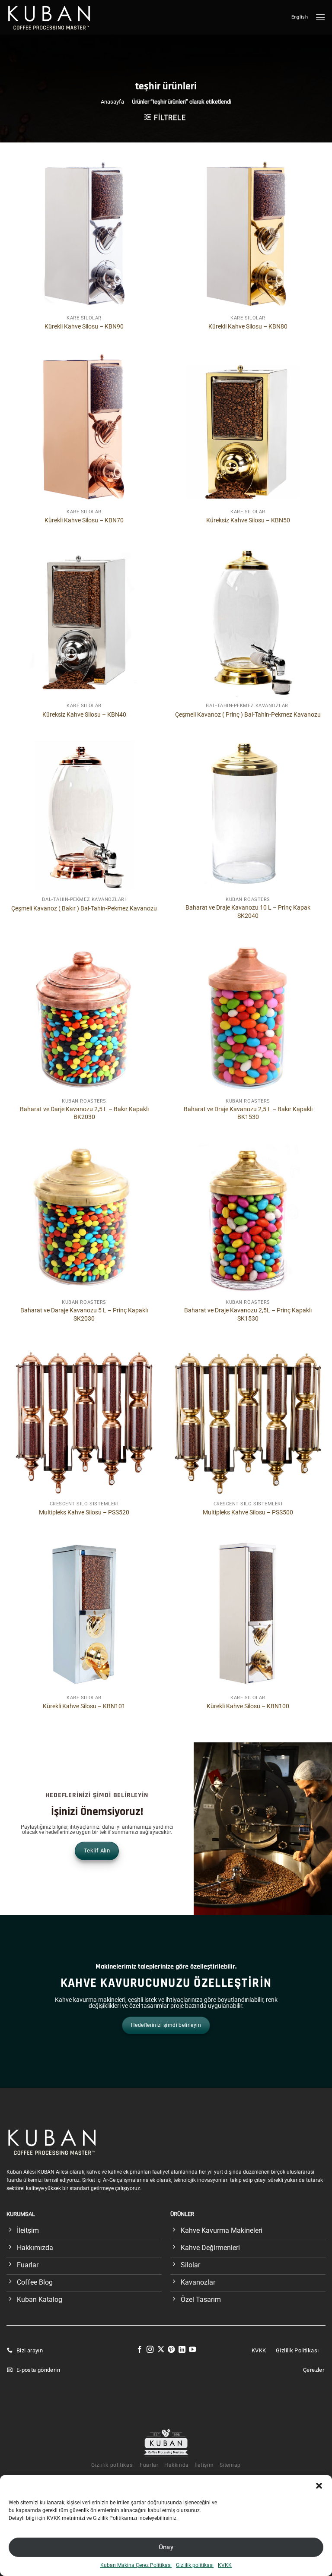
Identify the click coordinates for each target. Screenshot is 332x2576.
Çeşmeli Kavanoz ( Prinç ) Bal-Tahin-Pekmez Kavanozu (248, 715)
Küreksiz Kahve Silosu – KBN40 (84, 715)
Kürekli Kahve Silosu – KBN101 (84, 1706)
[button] (319, 2486)
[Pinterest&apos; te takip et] (171, 2350)
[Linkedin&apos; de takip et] (182, 2350)
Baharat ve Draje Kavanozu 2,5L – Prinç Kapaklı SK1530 (248, 1315)
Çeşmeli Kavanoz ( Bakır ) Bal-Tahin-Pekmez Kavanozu (84, 909)
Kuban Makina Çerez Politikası (136, 2565)
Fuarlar (149, 2465)
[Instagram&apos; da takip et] (150, 2350)
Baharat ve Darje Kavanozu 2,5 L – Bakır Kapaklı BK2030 (84, 1113)
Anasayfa (112, 102)
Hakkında (177, 2465)
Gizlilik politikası (195, 2565)
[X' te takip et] (161, 2350)
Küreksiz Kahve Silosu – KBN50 (248, 520)
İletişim (204, 2465)
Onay (166, 2547)
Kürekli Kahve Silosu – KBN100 (248, 1706)
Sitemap (230, 2465)
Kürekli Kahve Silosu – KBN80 (248, 327)
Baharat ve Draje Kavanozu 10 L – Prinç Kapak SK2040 (248, 912)
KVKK (225, 2565)
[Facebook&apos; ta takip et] (140, 2350)
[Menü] (320, 17)
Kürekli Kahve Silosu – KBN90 (84, 327)
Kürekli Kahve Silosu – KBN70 (84, 520)
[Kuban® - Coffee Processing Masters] (51, 17)
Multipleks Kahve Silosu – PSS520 (84, 1512)
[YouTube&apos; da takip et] (192, 2350)
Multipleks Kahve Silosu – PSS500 (248, 1512)
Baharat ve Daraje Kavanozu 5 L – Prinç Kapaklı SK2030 (84, 1315)
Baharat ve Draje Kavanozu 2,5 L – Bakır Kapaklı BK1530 (248, 1113)
